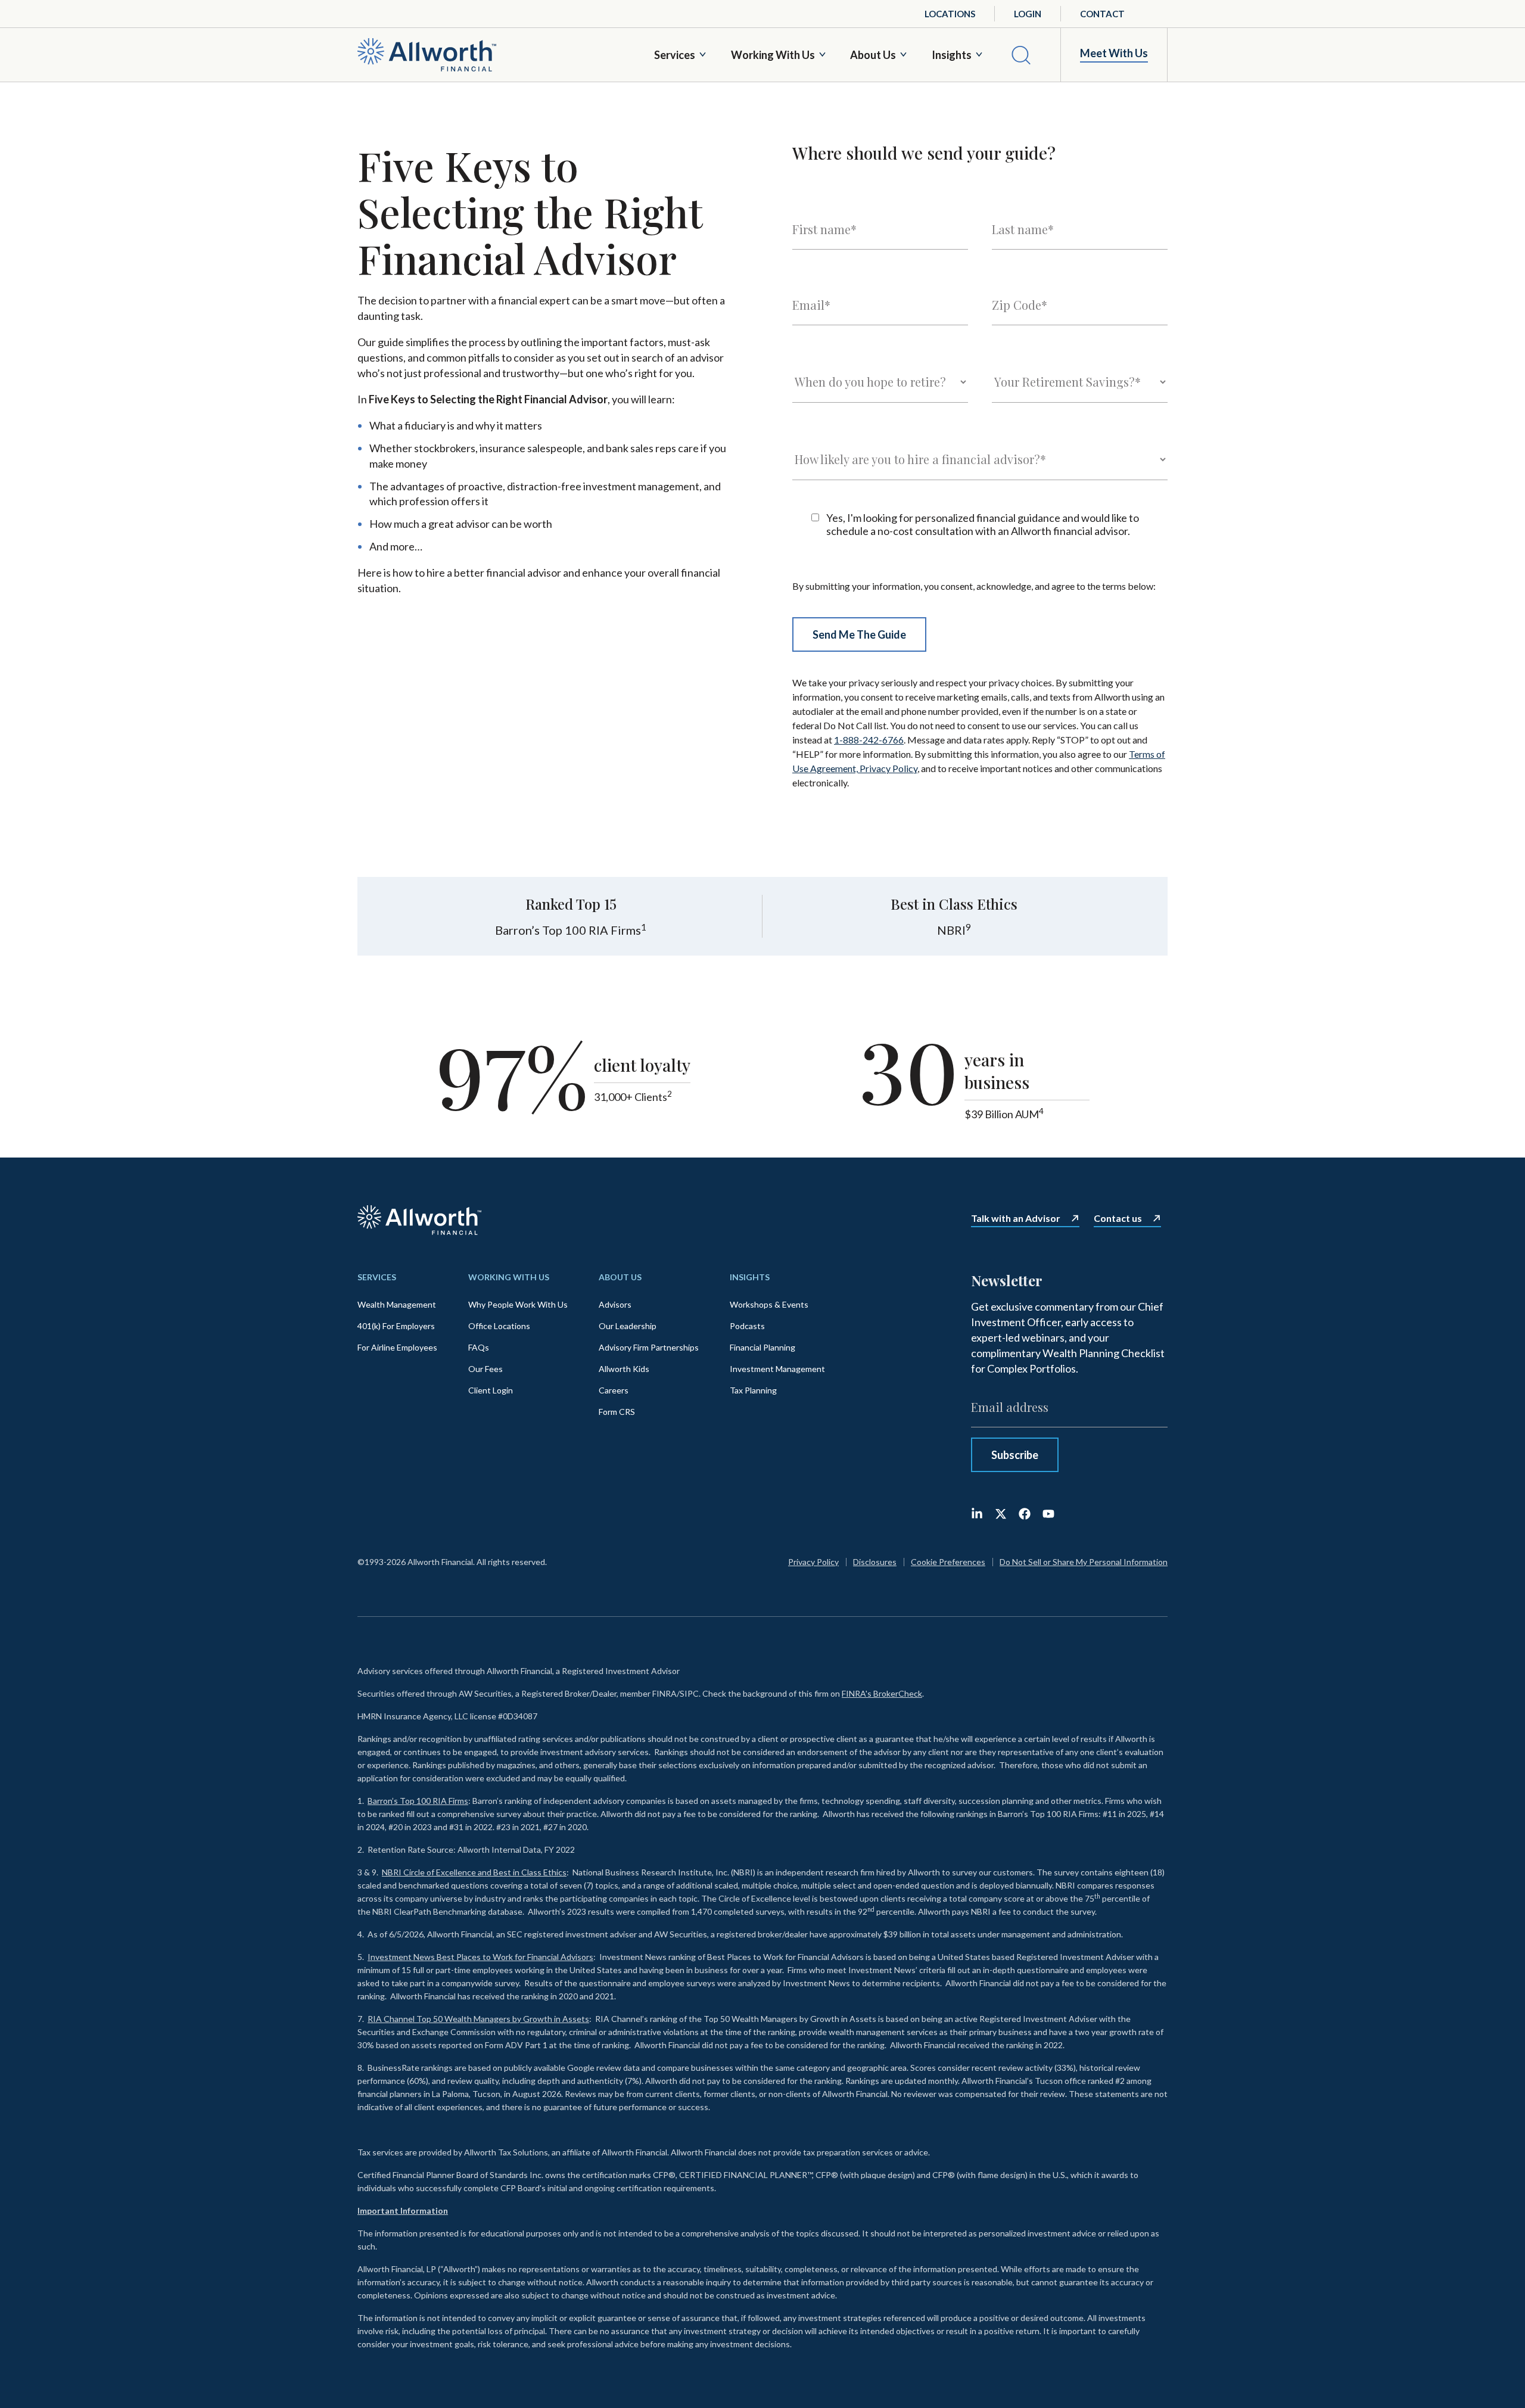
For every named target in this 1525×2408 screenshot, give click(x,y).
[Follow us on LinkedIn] (977, 1514)
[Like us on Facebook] (1025, 1514)
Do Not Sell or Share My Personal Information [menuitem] (1084, 1562)
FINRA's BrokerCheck (882, 1693)
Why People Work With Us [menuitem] (518, 1304)
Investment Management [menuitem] (777, 1369)
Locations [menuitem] (950, 14)
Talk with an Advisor (1016, 1218)
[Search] (1021, 55)
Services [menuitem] (377, 1277)
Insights (952, 55)
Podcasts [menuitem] (747, 1326)
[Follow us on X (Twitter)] (1001, 1514)
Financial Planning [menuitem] (762, 1347)
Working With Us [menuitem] (509, 1277)
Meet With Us (1114, 53)
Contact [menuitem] (1102, 14)
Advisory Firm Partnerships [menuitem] (649, 1347)
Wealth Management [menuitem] (397, 1304)
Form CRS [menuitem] (617, 1412)
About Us (873, 55)
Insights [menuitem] (750, 1277)
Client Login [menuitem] (491, 1390)
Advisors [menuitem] (615, 1304)
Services (675, 55)
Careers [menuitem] (614, 1390)
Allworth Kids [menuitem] (624, 1369)
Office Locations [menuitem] (499, 1326)
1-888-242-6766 (869, 740)
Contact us (1118, 1218)
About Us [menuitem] (620, 1277)
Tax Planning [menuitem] (753, 1390)
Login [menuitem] (1028, 14)
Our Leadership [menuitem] (628, 1326)
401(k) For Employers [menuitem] (396, 1326)
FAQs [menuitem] (479, 1347)
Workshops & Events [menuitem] (769, 1304)
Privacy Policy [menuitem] (813, 1562)
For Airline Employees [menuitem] (397, 1347)
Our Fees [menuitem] (485, 1369)
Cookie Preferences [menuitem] (948, 1562)
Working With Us (773, 55)
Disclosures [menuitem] (875, 1562)
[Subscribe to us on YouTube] (1048, 1514)
